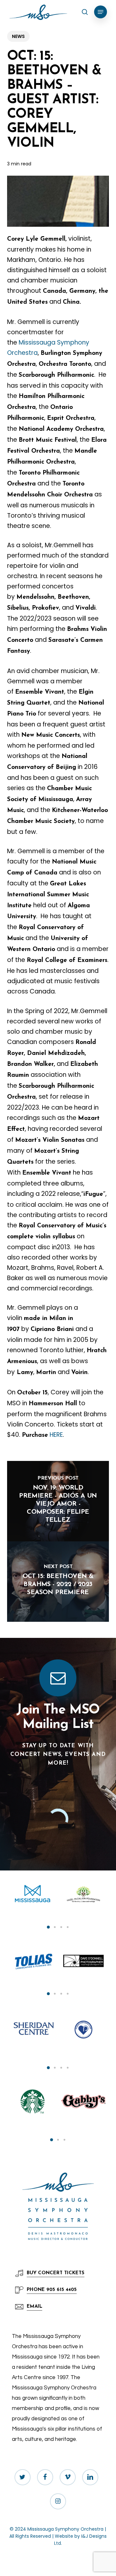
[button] (101, 12)
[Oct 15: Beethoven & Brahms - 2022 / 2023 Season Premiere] (58, 1582)
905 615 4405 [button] (52, 2290)
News (18, 36)
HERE (56, 1435)
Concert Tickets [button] (56, 2273)
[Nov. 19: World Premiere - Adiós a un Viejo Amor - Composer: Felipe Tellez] (58, 1501)
